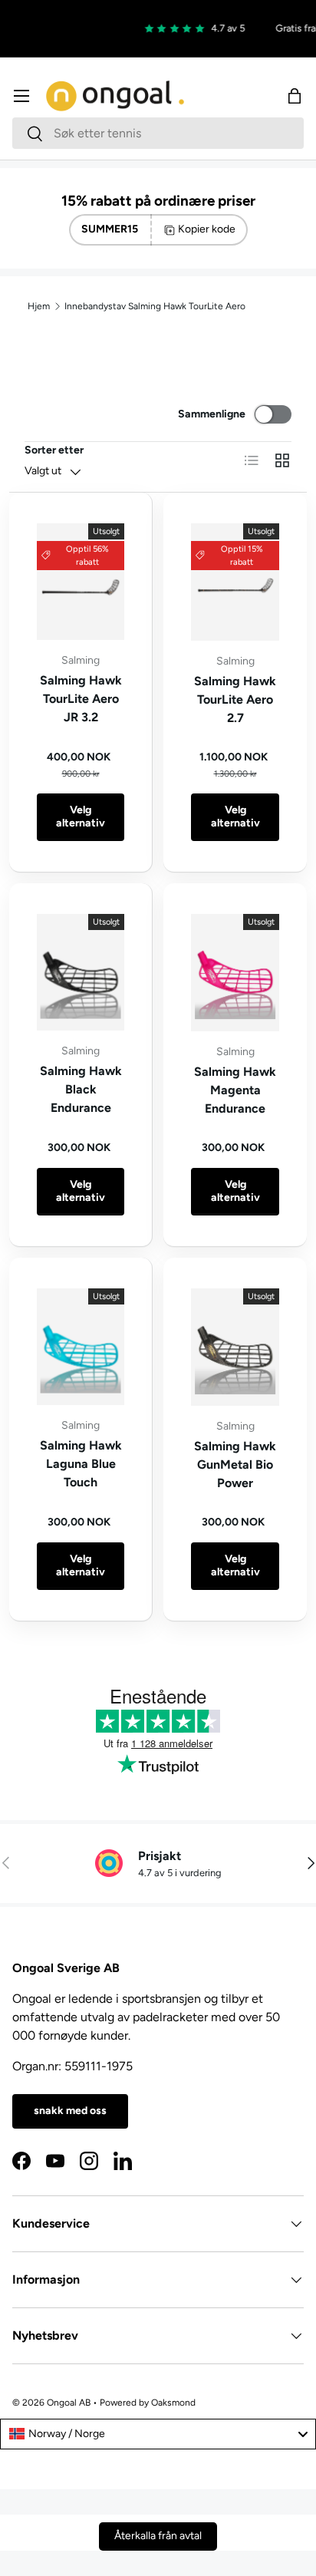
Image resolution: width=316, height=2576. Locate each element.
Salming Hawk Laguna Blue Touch (81, 1464)
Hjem (39, 306)
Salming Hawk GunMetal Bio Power (235, 1464)
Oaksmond (173, 2403)
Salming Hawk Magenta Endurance (235, 1090)
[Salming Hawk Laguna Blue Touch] (81, 1347)
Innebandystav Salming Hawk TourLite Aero (155, 306)
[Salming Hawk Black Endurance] (81, 972)
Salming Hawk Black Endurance (81, 1089)
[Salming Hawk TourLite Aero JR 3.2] (81, 582)
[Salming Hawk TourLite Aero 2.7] (235, 582)
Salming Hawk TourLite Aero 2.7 (235, 699)
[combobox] (158, 133)
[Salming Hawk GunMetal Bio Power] (235, 1347)
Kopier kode (207, 229)
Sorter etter (54, 450)
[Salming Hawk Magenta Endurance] (235, 973)
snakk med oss (70, 2111)
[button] (295, 96)
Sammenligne (212, 414)
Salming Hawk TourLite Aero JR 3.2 (81, 699)
